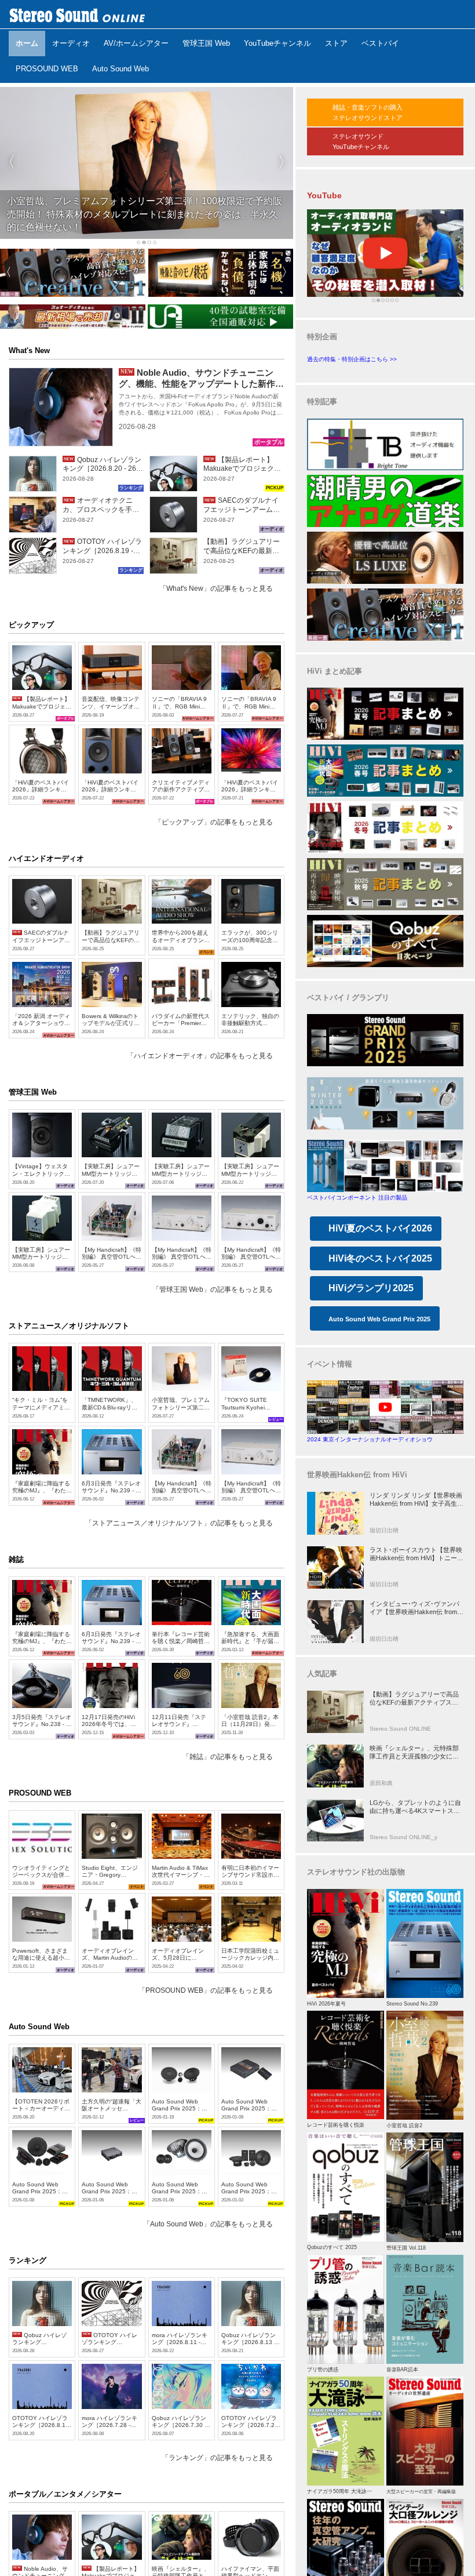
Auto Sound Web (39, 2027)
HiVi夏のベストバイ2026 (380, 1228)
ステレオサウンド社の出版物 (356, 1872)
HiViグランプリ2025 (371, 1288)
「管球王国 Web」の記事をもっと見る (213, 1289)
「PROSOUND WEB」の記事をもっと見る (206, 1990)
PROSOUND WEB (40, 1793)
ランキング (28, 2260)
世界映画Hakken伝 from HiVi (357, 1475)
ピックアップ (31, 625)
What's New (29, 350)
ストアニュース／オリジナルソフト (69, 1326)
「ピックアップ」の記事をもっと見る (214, 822)
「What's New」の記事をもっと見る (216, 588)
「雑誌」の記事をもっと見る (228, 1757)
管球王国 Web (33, 1092)
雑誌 (16, 1559)
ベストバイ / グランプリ (348, 998)
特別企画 (322, 337)
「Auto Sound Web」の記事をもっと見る (208, 2224)
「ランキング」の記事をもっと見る (217, 2458)
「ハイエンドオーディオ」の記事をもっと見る (200, 1056)
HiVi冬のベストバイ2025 (380, 1258)
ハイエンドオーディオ (46, 858)
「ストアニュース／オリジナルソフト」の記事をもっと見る (179, 1523)
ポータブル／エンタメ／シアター (65, 2494)
